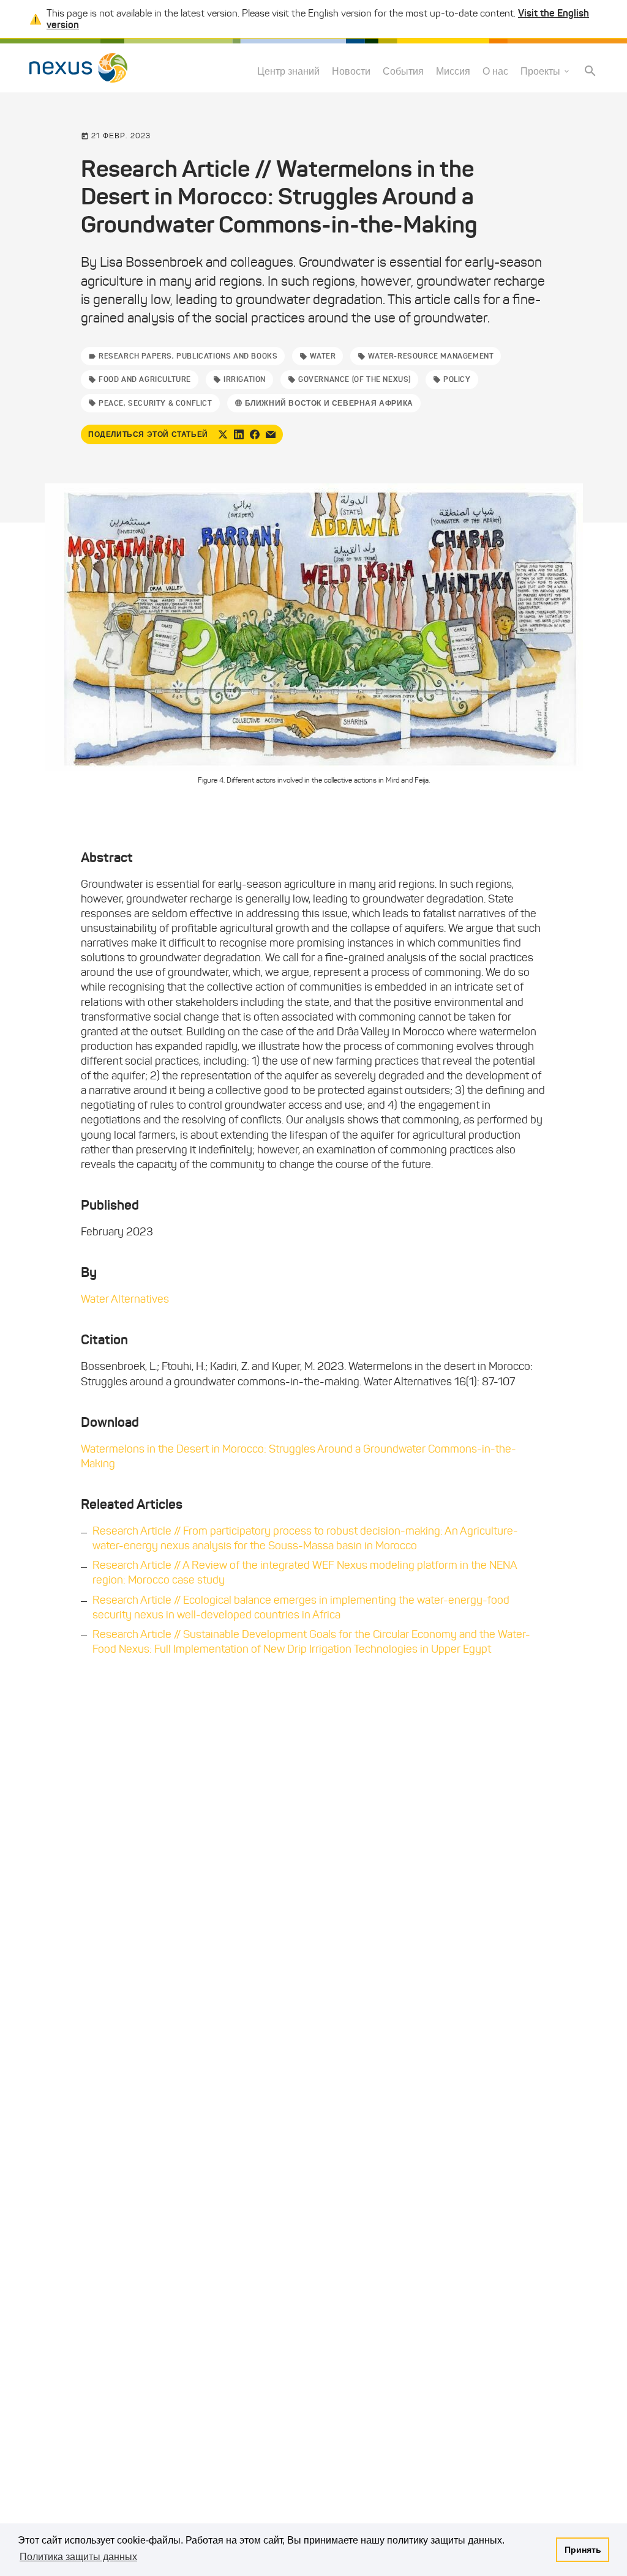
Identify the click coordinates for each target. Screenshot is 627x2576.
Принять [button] (583, 2550)
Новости (351, 71)
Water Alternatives (125, 1299)
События (403, 71)
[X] (223, 434)
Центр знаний (288, 71)
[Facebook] (255, 434)
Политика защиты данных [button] (78, 2557)
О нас (495, 71)
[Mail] (271, 434)
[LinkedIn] (239, 434)
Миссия (453, 71)
